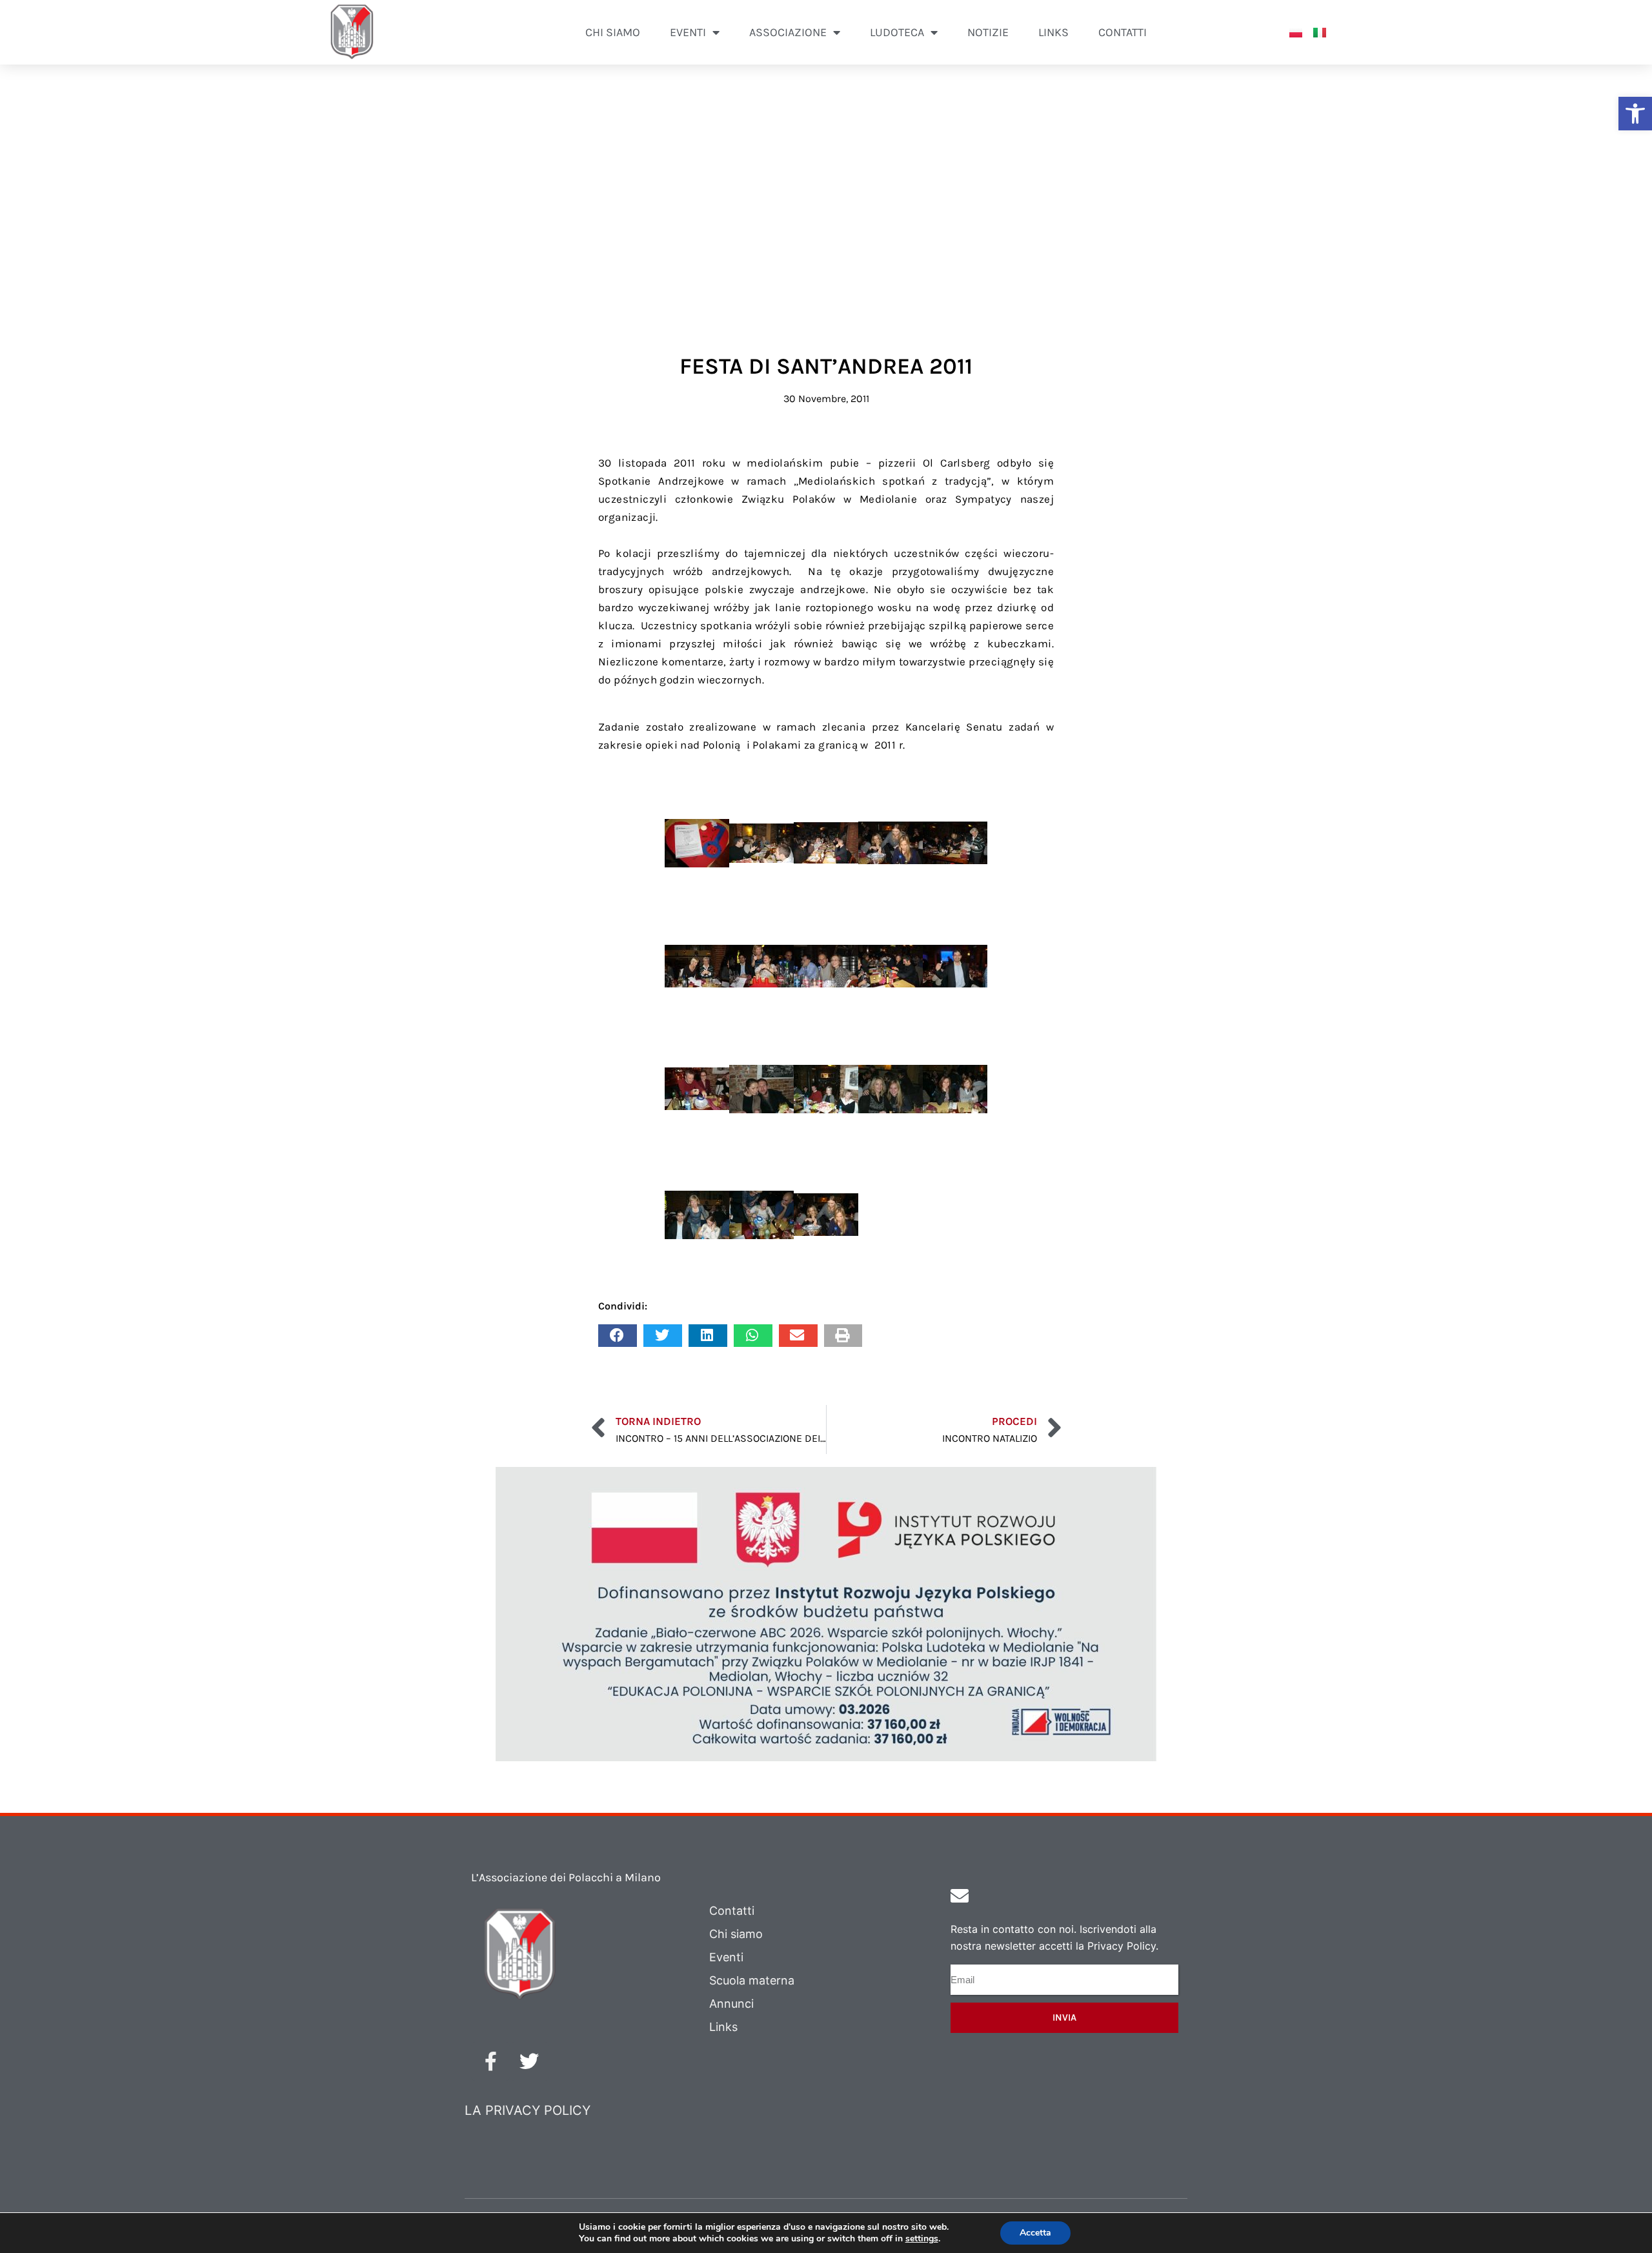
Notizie (988, 32)
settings (922, 2239)
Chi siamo (613, 32)
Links (1053, 32)
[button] (1635, 114)
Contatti (1123, 32)
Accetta (1035, 2233)
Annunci (731, 2004)
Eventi (726, 1957)
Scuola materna (752, 1980)
